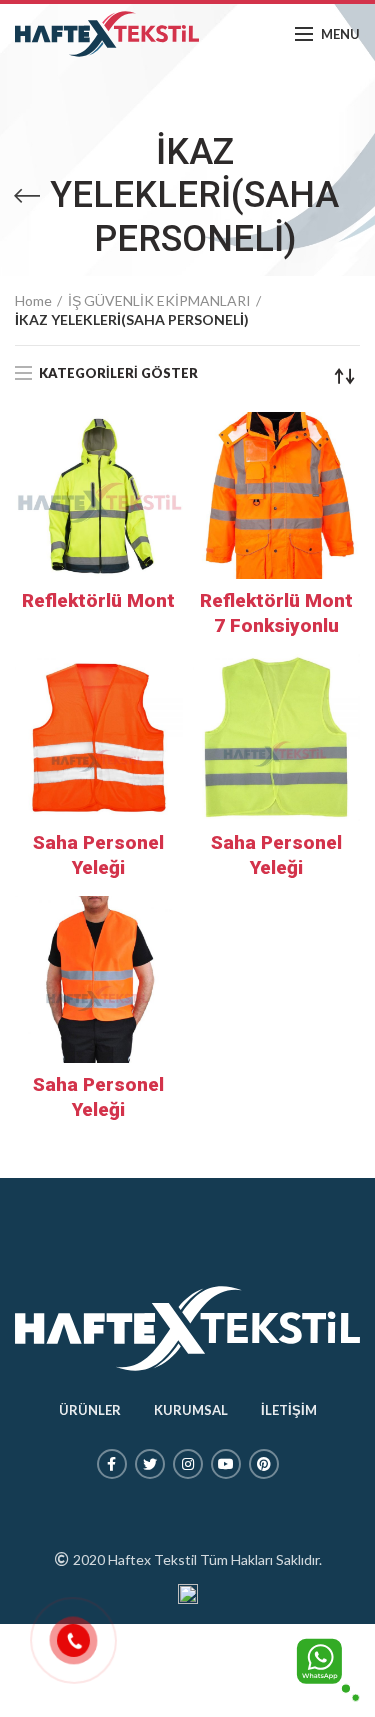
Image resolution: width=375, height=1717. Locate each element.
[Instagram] (188, 1464)
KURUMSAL (191, 1410)
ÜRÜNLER (90, 1410)
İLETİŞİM (289, 1410)
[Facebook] (112, 1464)
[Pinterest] (264, 1464)
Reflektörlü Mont (98, 600)
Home (33, 300)
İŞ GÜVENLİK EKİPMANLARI (159, 300)
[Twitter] (150, 1464)
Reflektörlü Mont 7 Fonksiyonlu (276, 613)
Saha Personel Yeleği (98, 855)
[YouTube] (226, 1464)
